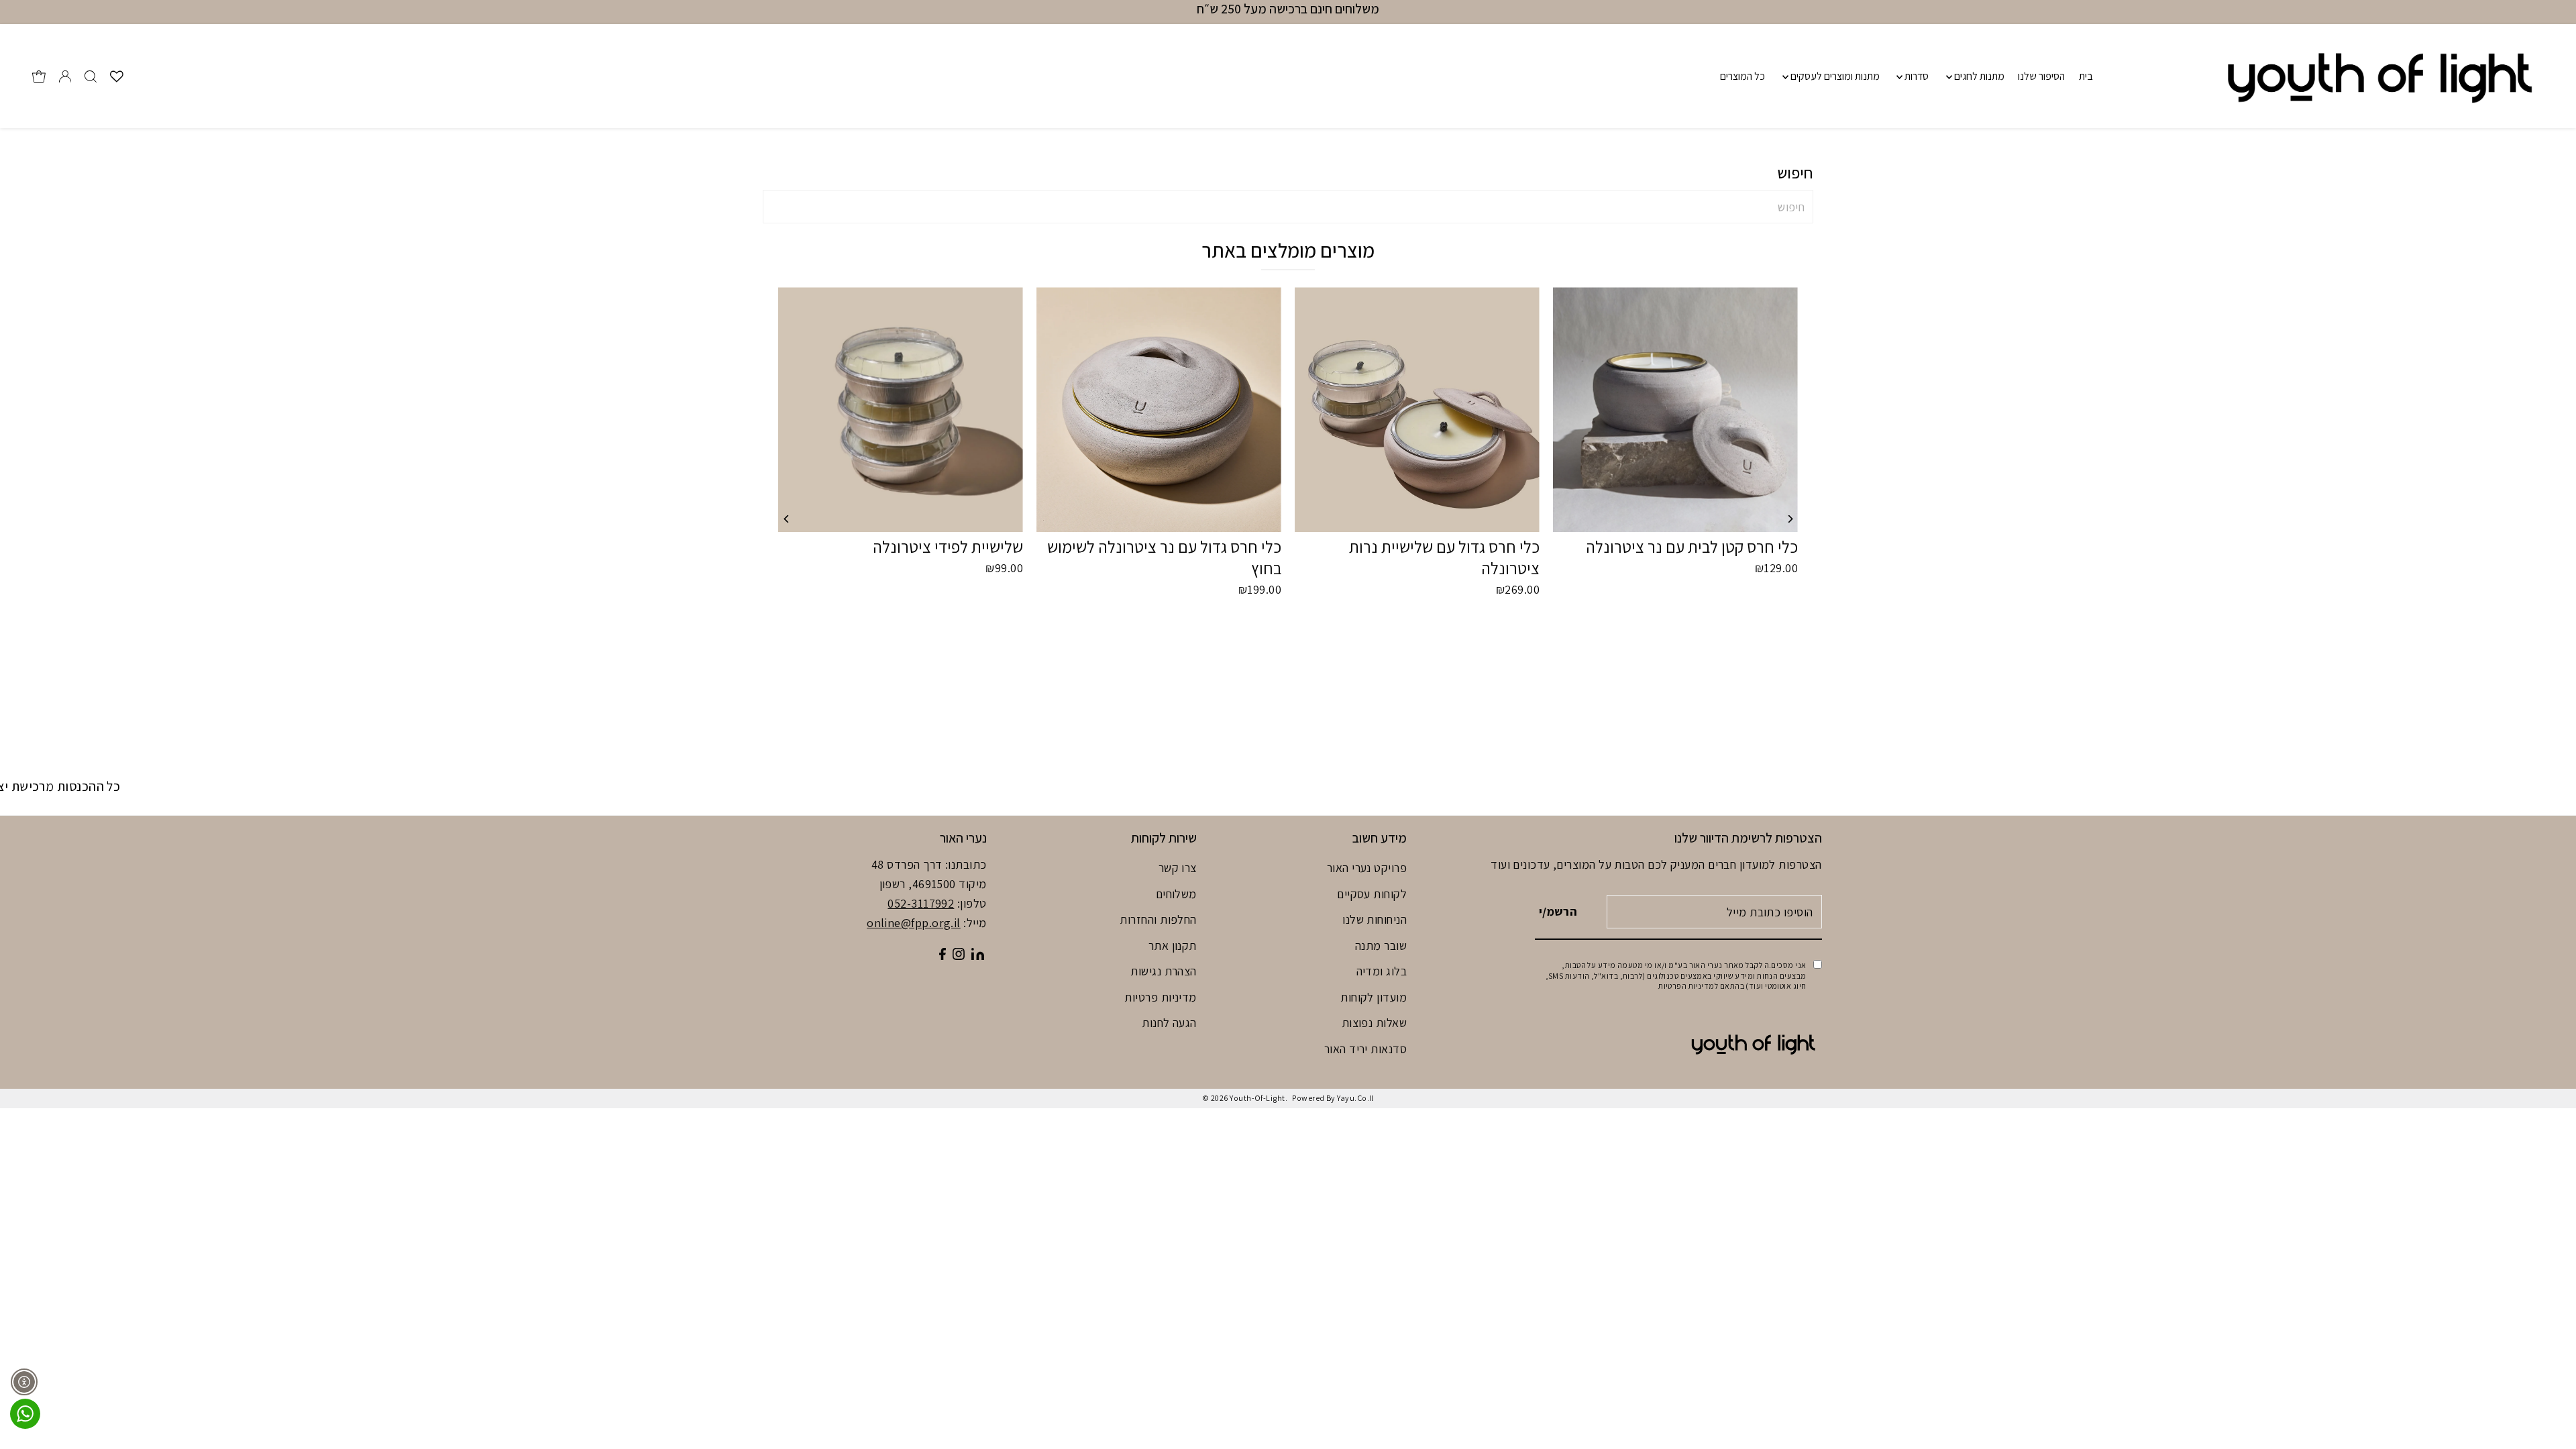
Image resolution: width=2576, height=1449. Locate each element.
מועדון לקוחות (1374, 997)
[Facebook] (943, 956)
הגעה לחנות (1169, 1023)
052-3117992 (921, 903)
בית (2086, 76)
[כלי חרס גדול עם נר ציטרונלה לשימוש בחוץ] (1159, 410)
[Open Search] (91, 76)
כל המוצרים (1742, 76)
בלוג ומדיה (1382, 971)
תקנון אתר (1173, 946)
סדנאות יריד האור (1365, 1049)
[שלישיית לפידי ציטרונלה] (901, 410)
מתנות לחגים (1978, 76)
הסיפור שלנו (2041, 76)
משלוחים (1176, 894)
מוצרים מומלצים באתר (1288, 250)
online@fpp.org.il (914, 923)
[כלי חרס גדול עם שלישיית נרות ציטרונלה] (1417, 410)
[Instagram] (959, 956)
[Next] (1789, 519)
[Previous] (787, 519)
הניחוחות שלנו (1375, 919)
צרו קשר (1178, 868)
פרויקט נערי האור (1367, 868)
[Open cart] (39, 76)
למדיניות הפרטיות (1688, 986)
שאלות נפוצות (1374, 1023)
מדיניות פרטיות (1160, 997)
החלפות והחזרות (1158, 919)
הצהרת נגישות (1163, 971)
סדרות (1916, 76)
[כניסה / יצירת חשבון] (65, 76)
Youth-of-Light (1257, 1098)
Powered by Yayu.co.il (1333, 1098)
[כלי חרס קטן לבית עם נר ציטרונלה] (1675, 410)
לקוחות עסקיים (1372, 894)
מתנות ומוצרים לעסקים (1834, 76)
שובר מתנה (1381, 946)
